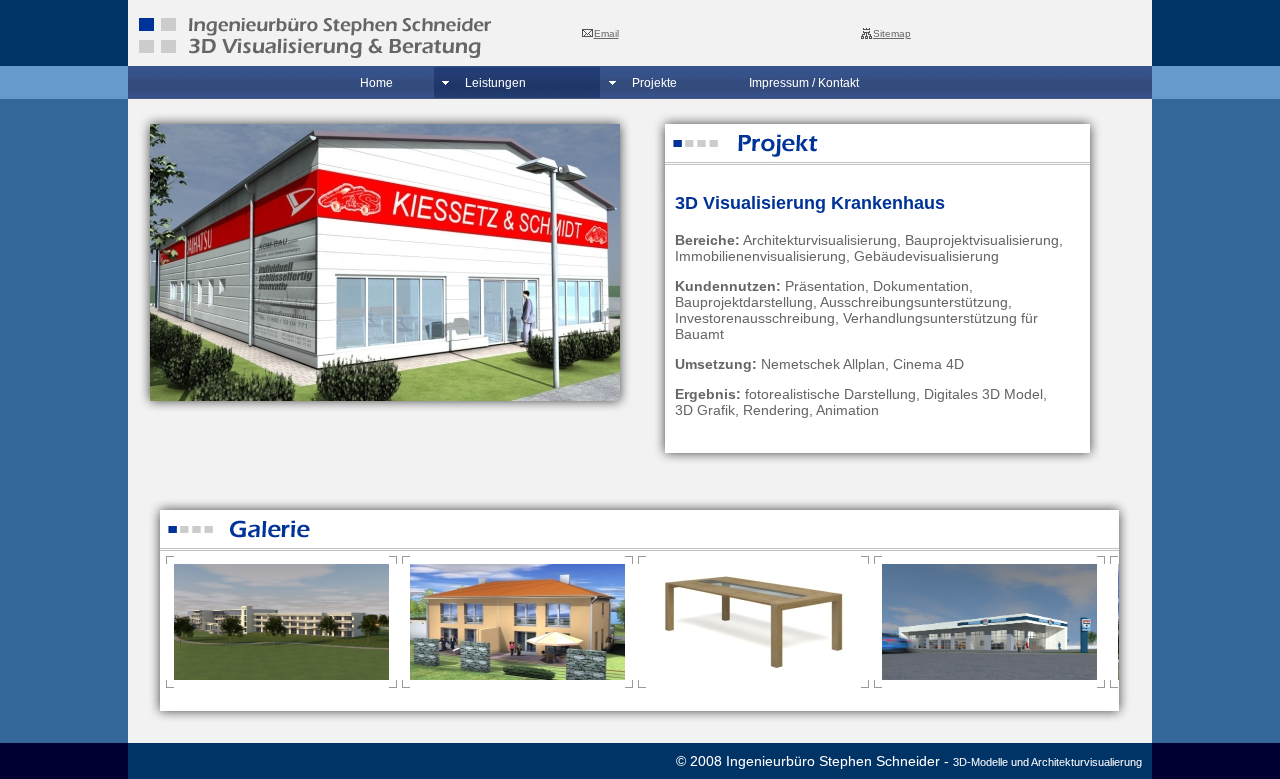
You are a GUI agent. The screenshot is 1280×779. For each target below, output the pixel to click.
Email (606, 33)
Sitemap (892, 33)
